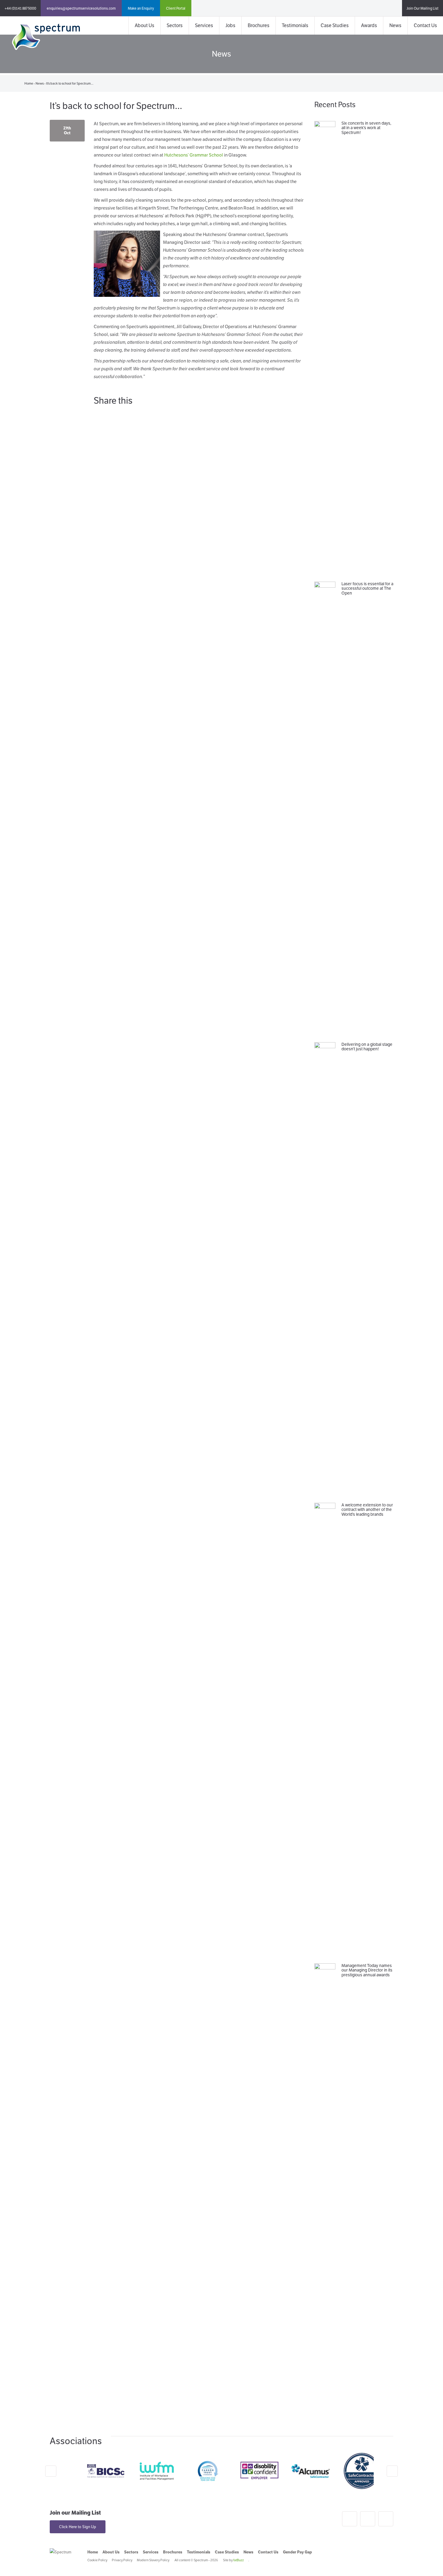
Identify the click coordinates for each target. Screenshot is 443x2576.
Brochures (259, 25)
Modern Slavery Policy (153, 2560)
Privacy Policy (122, 2560)
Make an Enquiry (141, 8)
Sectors (175, 25)
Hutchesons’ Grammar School (194, 155)
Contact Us (425, 25)
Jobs (230, 25)
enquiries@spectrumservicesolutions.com (81, 8)
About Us (145, 25)
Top (429, 2562)
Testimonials (295, 25)
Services (204, 25)
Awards (369, 25)
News (395, 25)
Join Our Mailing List (423, 8)
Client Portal (176, 8)
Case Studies (335, 25)
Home (29, 83)
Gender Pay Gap (297, 2552)
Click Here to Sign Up (78, 2527)
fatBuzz (239, 2560)
